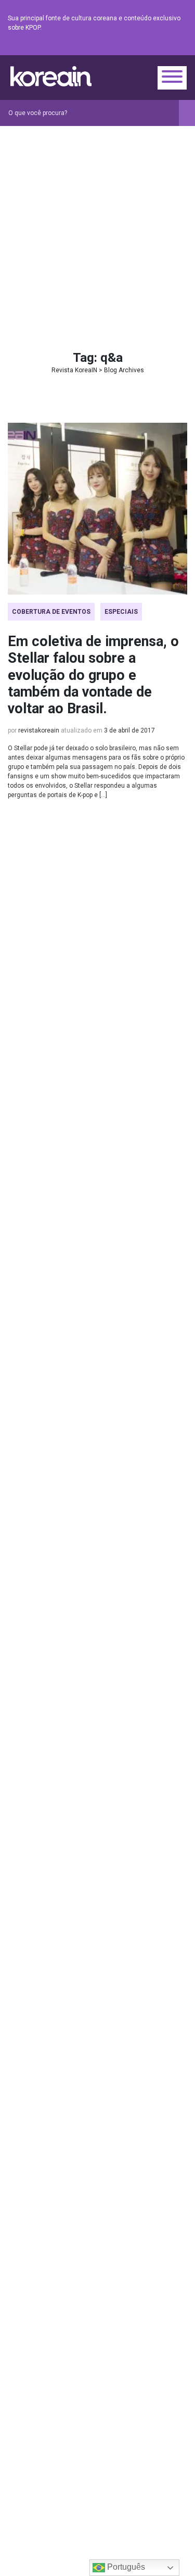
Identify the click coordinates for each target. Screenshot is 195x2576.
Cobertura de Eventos (51, 612)
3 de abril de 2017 (129, 730)
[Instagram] (119, 47)
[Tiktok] (168, 47)
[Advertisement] (97, 229)
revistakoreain (39, 730)
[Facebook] (106, 47)
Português (125, 2567)
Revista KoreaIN (51, 76)
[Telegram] (181, 47)
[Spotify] (156, 47)
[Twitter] (131, 47)
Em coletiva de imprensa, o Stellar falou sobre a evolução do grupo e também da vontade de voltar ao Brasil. (93, 675)
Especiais (121, 612)
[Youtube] (144, 47)
